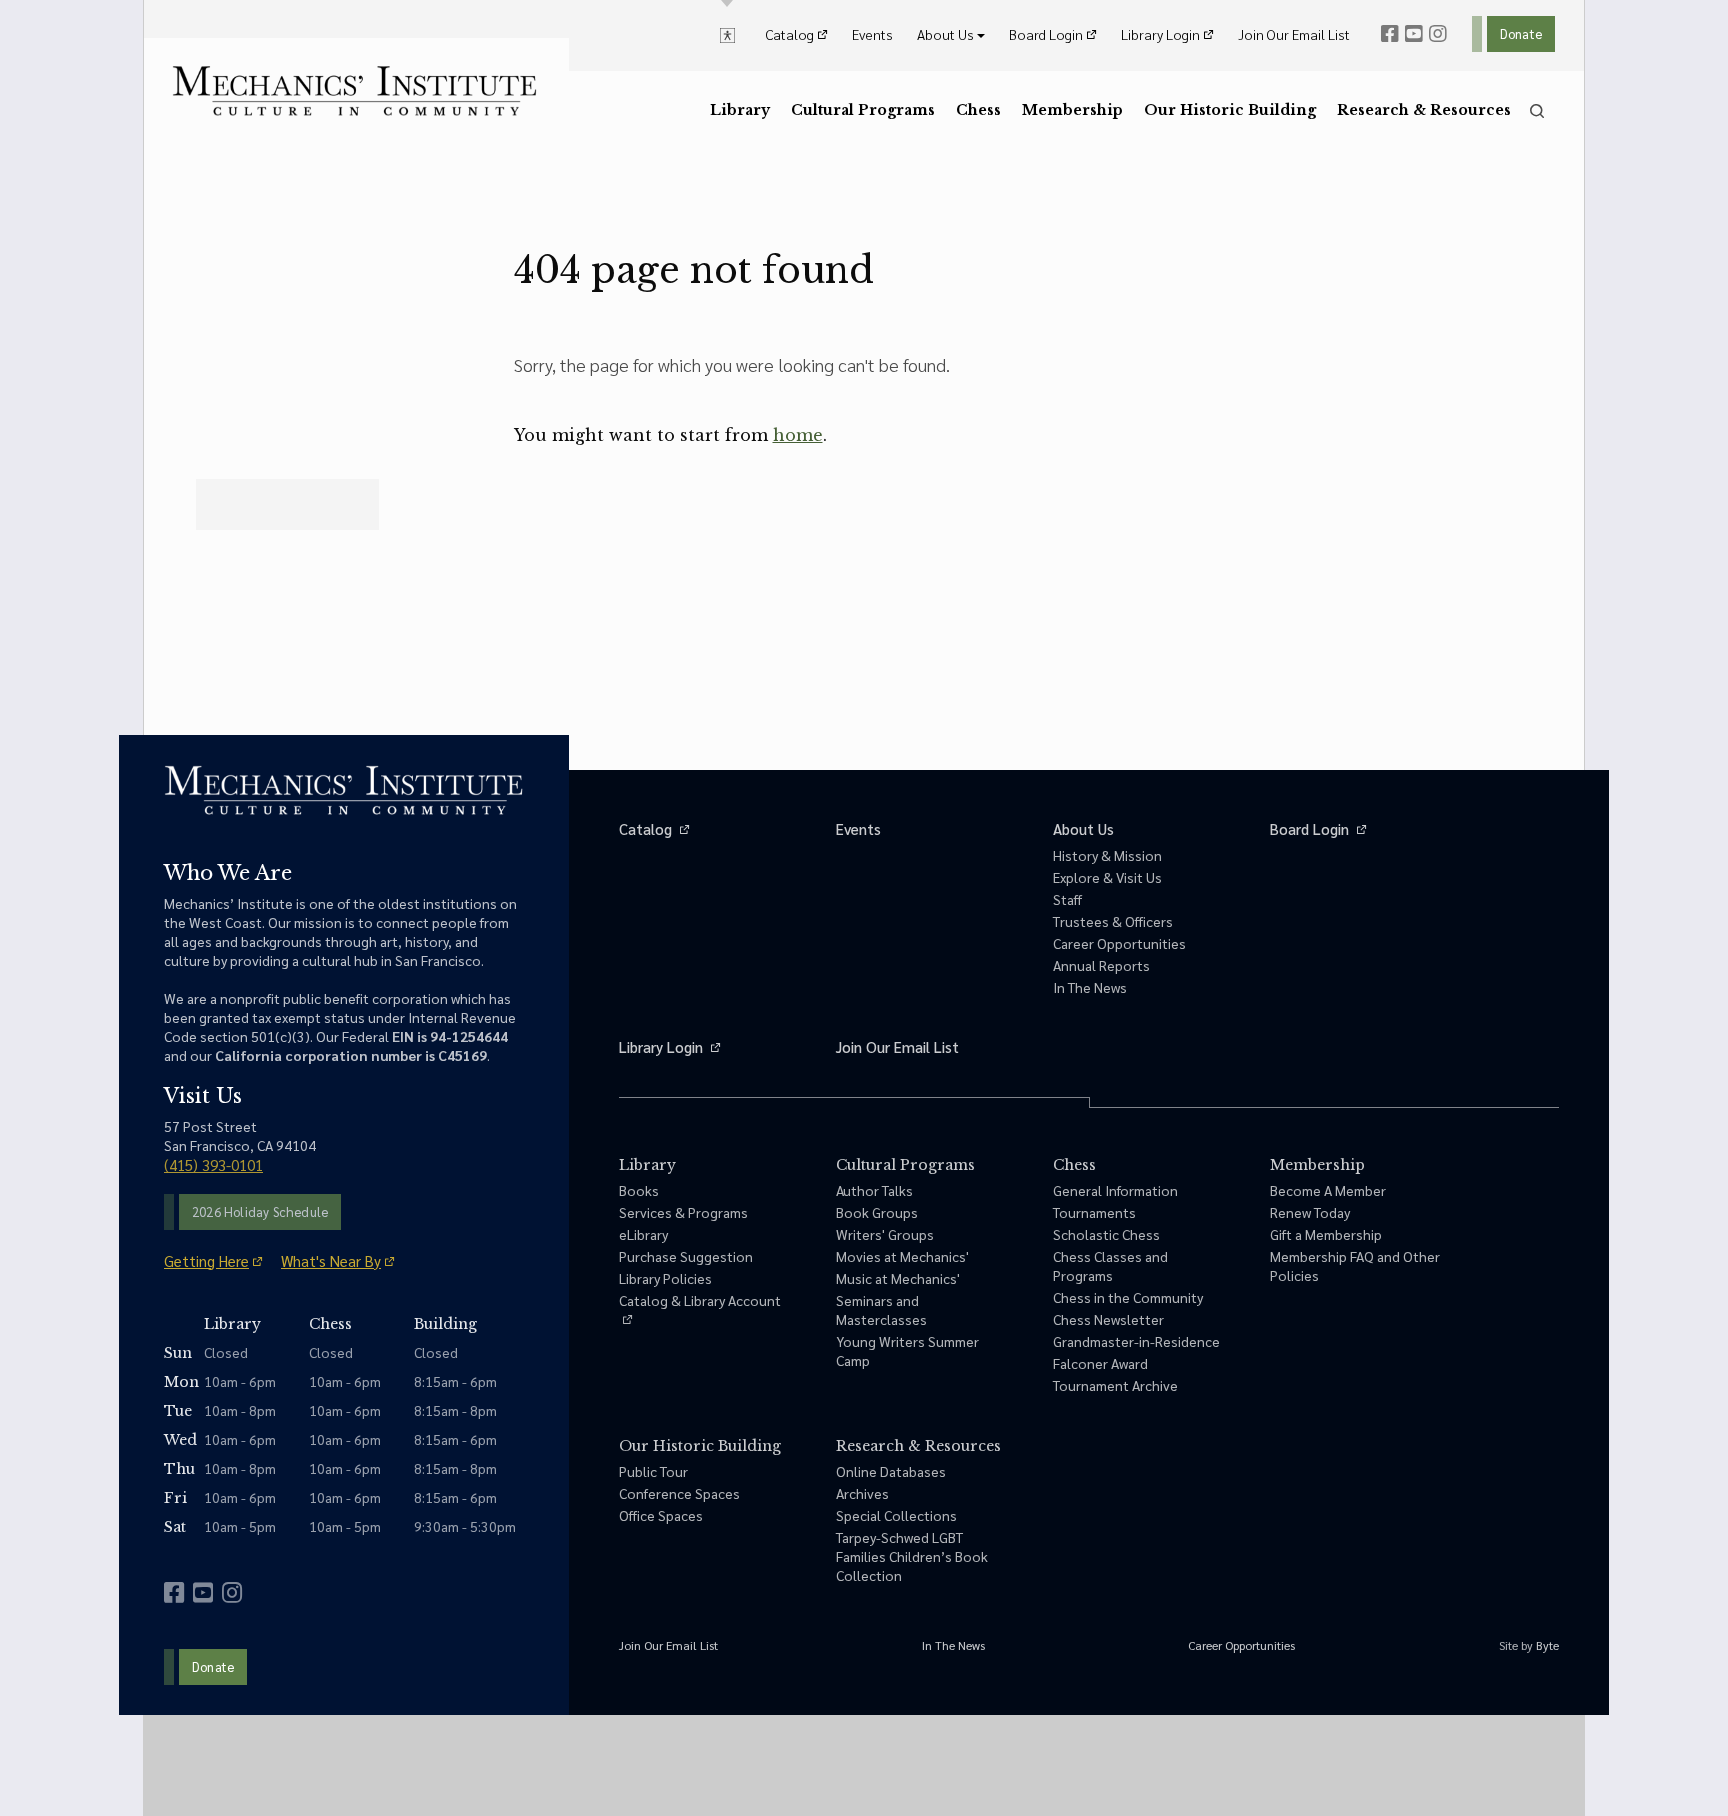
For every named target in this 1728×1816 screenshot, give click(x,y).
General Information (1115, 1190)
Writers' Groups (885, 1234)
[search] (1537, 111)
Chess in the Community (1128, 1297)
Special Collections (896, 1515)
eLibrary (643, 1234)
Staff (1067, 899)
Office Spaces (661, 1515)
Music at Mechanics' (898, 1278)
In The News (1090, 987)
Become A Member (1328, 1190)
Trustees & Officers (1113, 921)
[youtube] (1414, 34)
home (798, 435)
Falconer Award (1100, 1363)
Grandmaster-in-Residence (1136, 1341)
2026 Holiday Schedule (260, 1211)
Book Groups (877, 1212)
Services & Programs (683, 1212)
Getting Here (206, 1260)
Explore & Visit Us (1107, 877)
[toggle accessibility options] (727, 34)
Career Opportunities (1119, 943)
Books (639, 1190)
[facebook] (1390, 34)
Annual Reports (1101, 965)
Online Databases (891, 1471)
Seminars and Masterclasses (881, 1309)
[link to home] (354, 91)
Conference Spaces (679, 1493)
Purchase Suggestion (686, 1256)
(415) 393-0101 (213, 1164)
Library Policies (665, 1278)
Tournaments (1094, 1212)
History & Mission (1107, 855)
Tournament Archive (1115, 1385)
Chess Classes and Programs (1110, 1265)
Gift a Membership (1326, 1234)
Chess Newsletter (1108, 1319)
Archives (862, 1493)
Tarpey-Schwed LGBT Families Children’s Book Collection (912, 1556)
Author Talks (874, 1190)
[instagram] (1438, 34)
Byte (1547, 1645)
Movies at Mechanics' (902, 1256)
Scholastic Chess (1106, 1234)
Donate (1521, 33)
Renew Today (1310, 1212)
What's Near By (331, 1260)
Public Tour (653, 1471)
